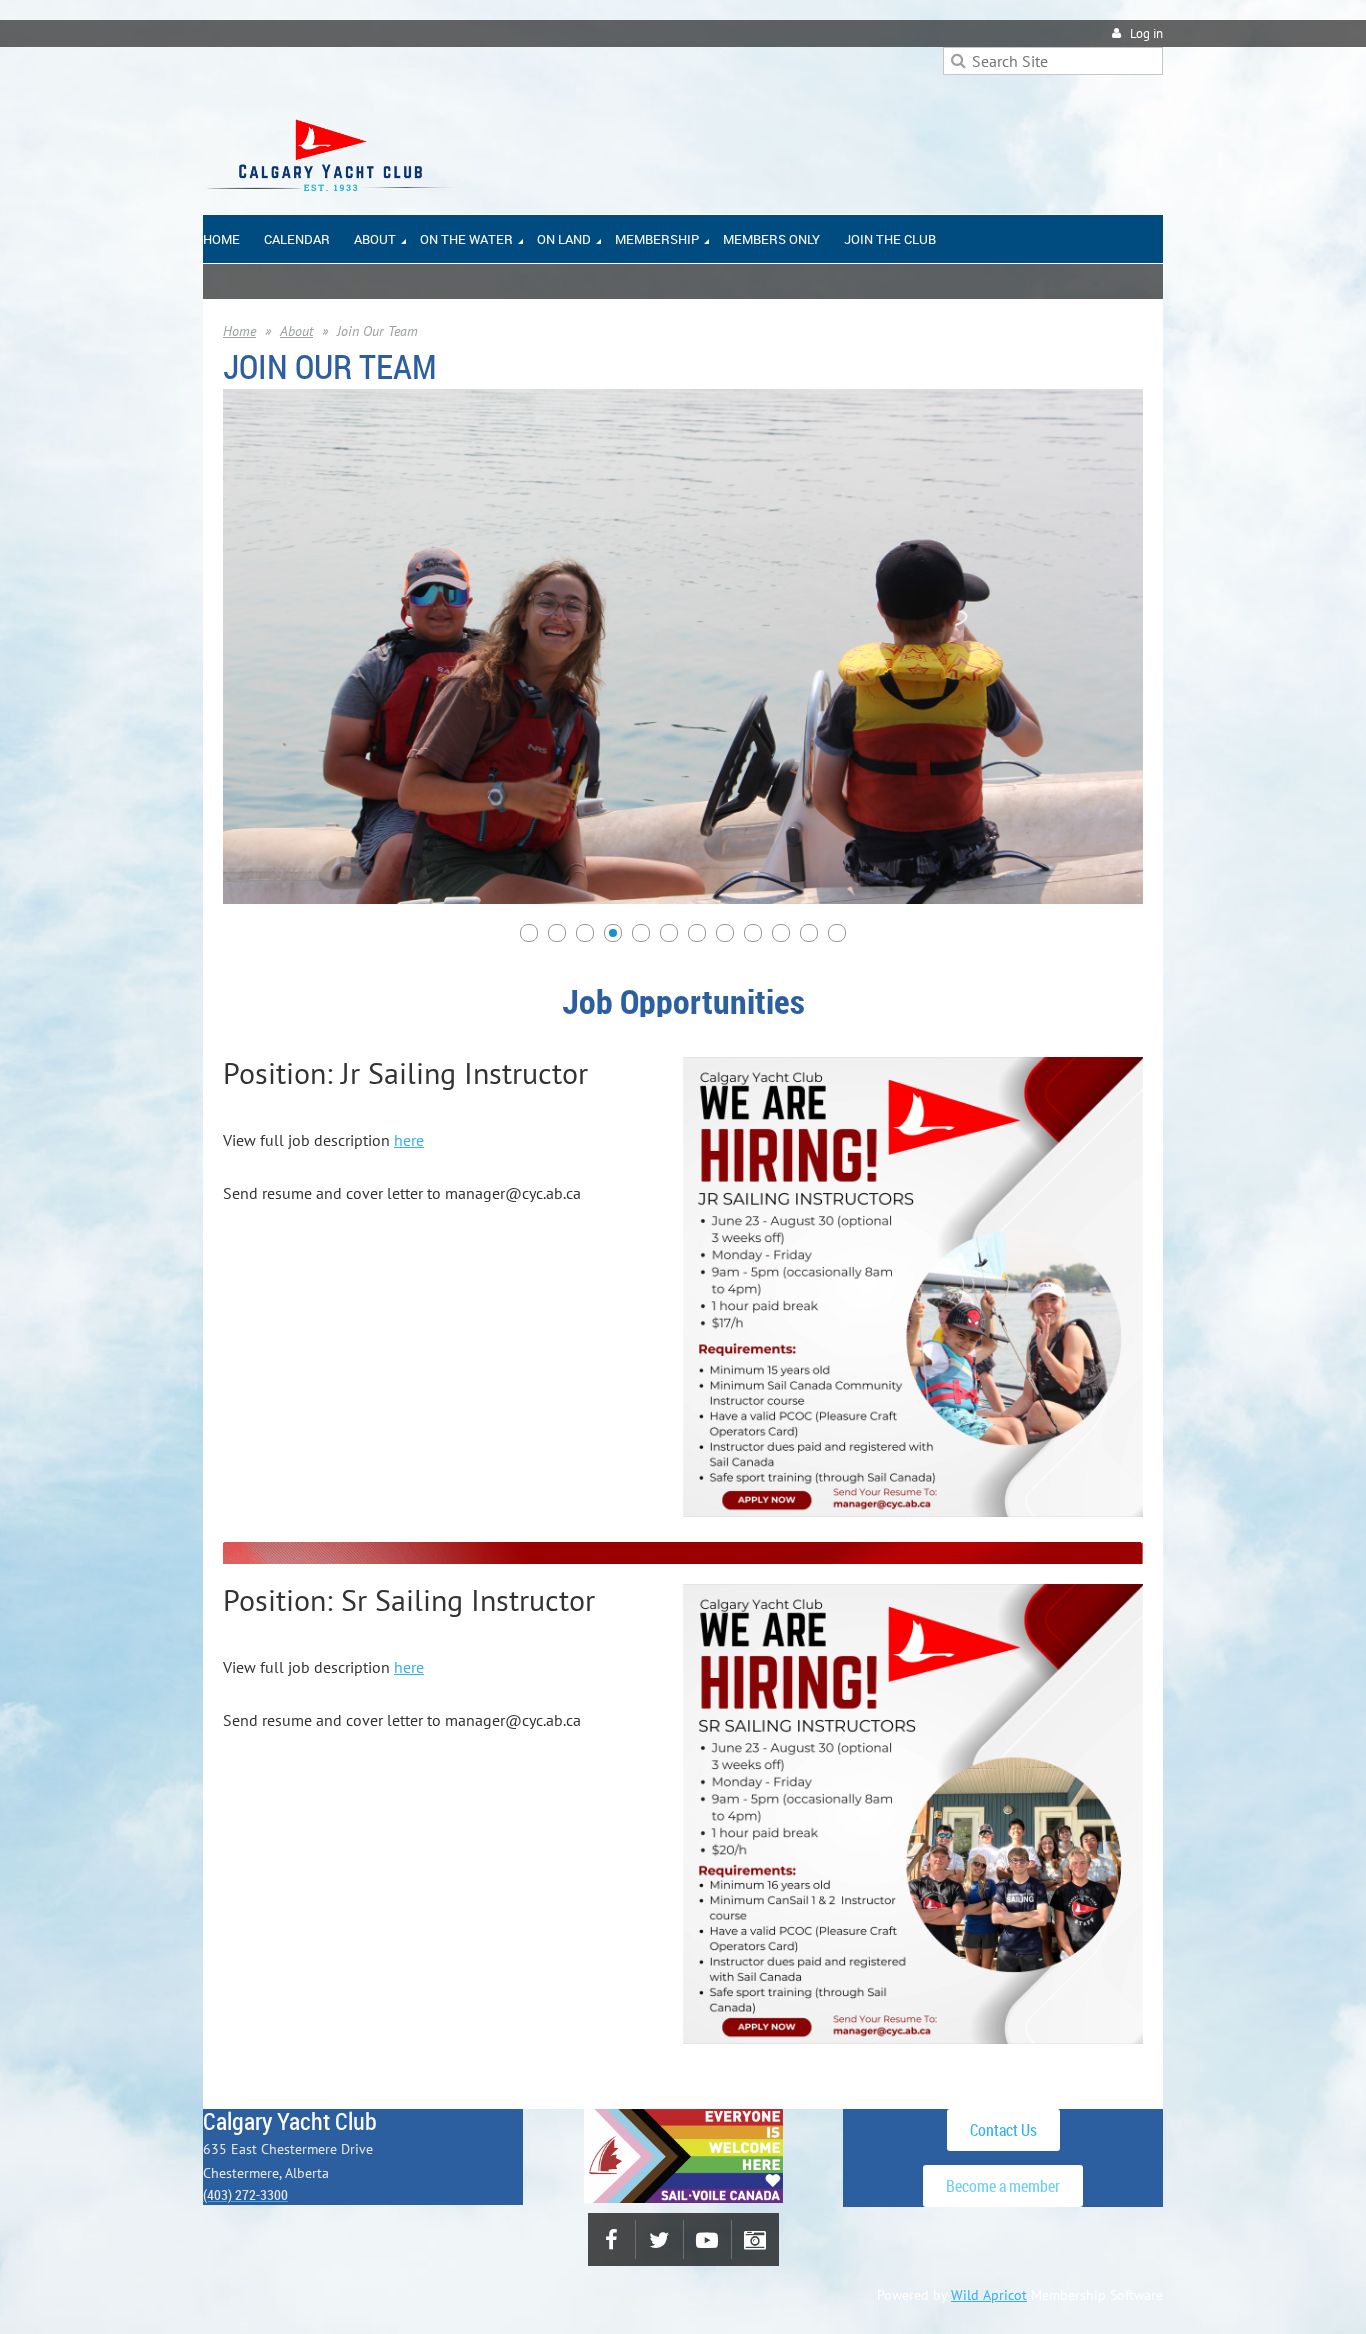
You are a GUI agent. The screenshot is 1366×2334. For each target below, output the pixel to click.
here (409, 1140)
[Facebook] (611, 2239)
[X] (659, 2239)
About (296, 331)
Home (239, 331)
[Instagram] (755, 2239)
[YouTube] (707, 2239)
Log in (1146, 33)
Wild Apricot (989, 2295)
